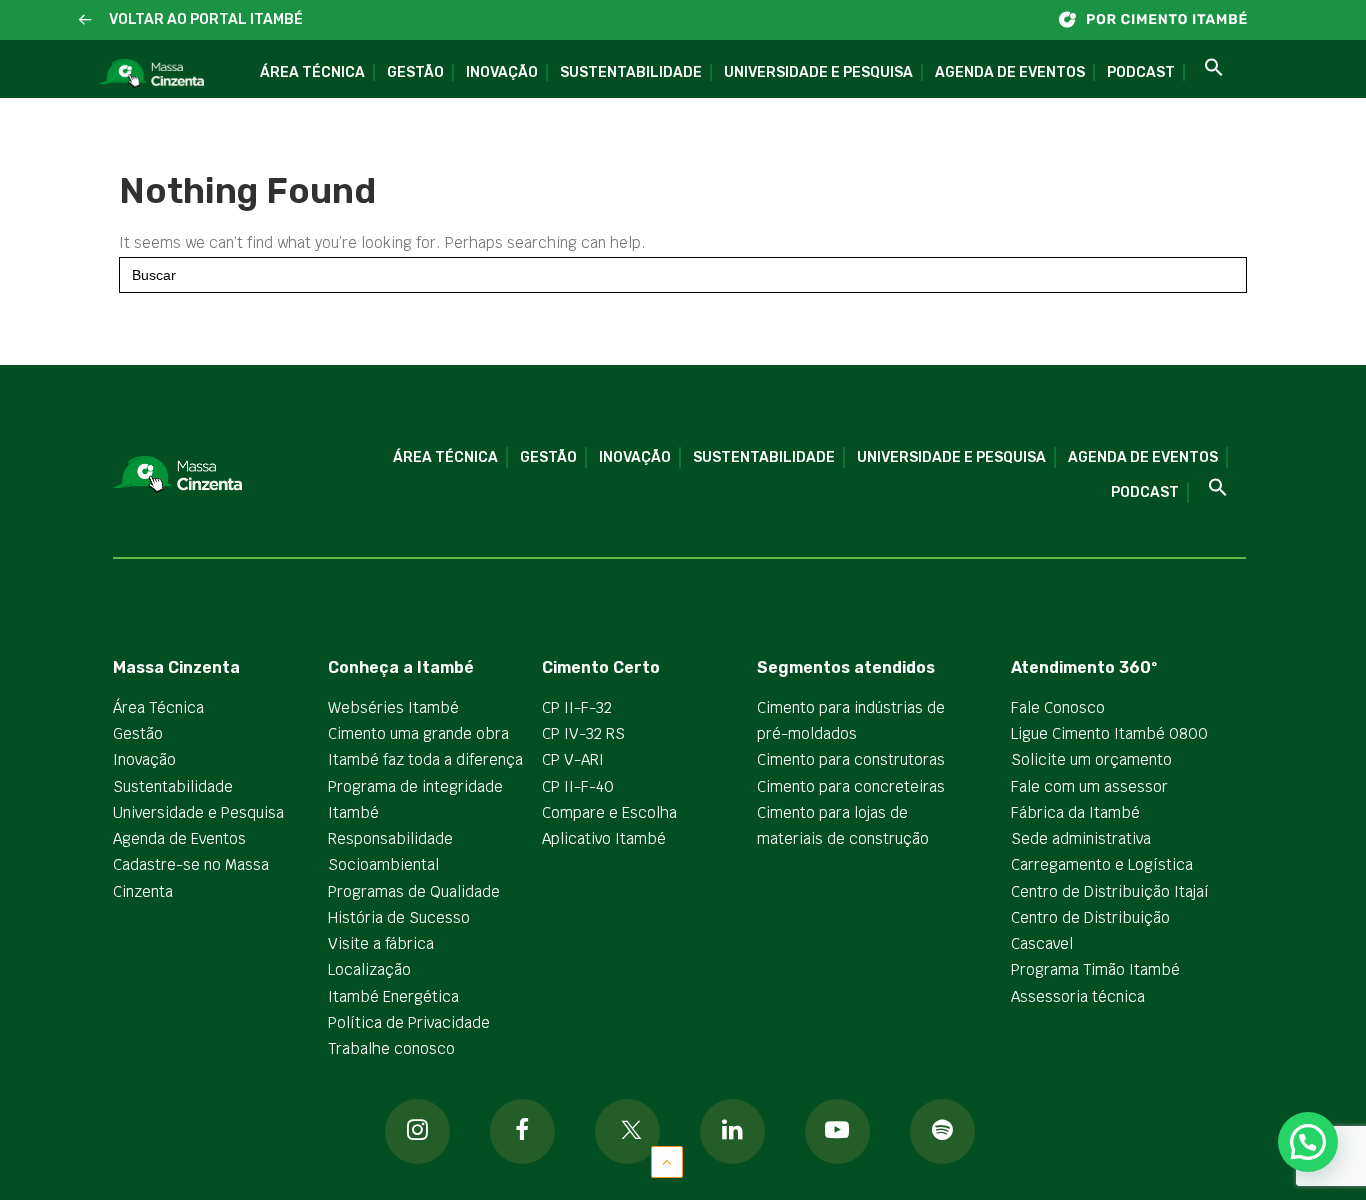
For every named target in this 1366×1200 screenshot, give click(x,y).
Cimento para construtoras (851, 759)
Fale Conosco (1058, 707)
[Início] (1163, 19)
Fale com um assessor (1089, 786)
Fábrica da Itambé (1075, 812)
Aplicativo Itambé (604, 838)
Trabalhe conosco (391, 1048)
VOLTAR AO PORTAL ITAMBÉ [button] (206, 19)
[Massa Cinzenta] (151, 74)
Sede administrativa (1081, 838)
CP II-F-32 (577, 707)
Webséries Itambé (393, 707)
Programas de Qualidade (414, 891)
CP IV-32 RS (583, 733)
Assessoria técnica (1078, 996)
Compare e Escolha (609, 812)
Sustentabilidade (631, 72)
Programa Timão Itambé (1095, 969)
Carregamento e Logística (1102, 864)
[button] (85, 20)
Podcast (1141, 72)
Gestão (415, 72)
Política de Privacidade (409, 1022)
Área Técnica (312, 72)
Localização (369, 969)
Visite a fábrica (381, 943)
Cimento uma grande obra (418, 733)
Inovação (502, 72)
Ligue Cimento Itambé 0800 (1109, 733)
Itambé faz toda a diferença (425, 759)
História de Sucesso (399, 917)
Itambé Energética (393, 996)
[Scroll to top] (667, 1160)
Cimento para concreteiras (851, 786)
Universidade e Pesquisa (818, 72)
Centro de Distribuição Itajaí (1110, 891)
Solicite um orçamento (1091, 759)
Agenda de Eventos (1010, 72)
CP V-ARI (573, 759)
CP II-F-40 (578, 786)
